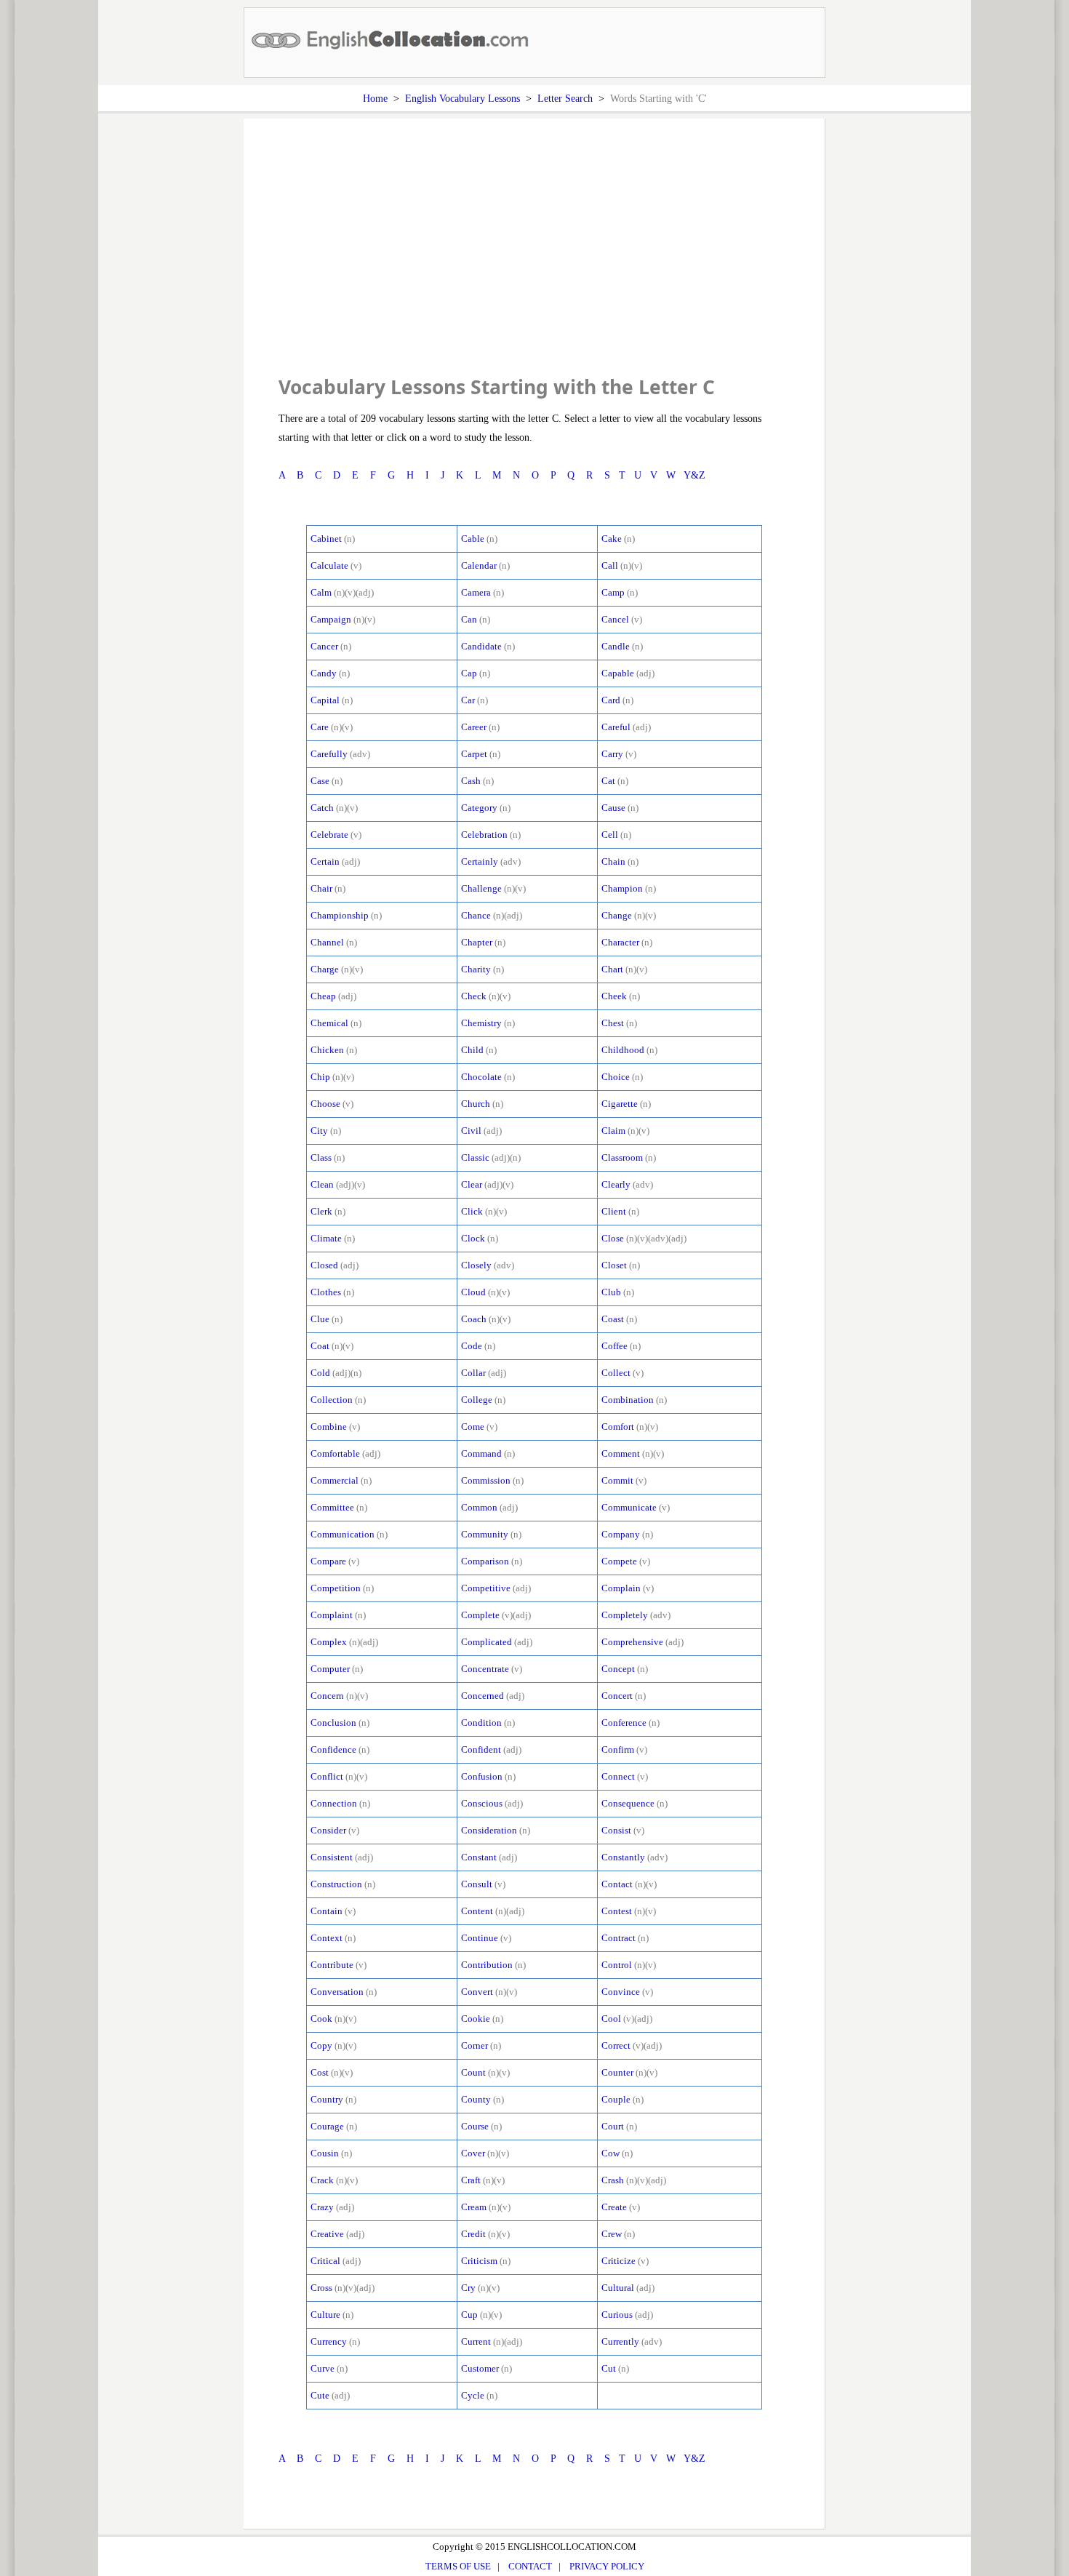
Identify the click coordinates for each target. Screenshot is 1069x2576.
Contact (617, 1884)
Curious (617, 2315)
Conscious (482, 1803)
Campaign (331, 619)
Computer (330, 1669)
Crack (322, 2180)
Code (472, 1346)
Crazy (322, 2207)
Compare (328, 1561)
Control (617, 1965)
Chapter (477, 942)
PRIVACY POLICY (607, 2566)
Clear (472, 1184)
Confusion (482, 1776)
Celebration (484, 835)
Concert (617, 1696)
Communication (343, 1534)
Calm (321, 592)
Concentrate (485, 1669)
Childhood (623, 1050)
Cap (469, 673)
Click (472, 1211)
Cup (469, 2315)
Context (327, 1938)
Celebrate (329, 835)
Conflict (327, 1776)
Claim (613, 1131)
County (476, 2099)
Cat (608, 781)
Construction (336, 1884)
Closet (614, 1265)
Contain (327, 1911)
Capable (618, 673)
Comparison (485, 1561)
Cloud (473, 1292)
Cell (610, 835)
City (319, 1131)
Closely (476, 1265)
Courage (327, 2126)
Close (613, 1238)
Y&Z (694, 475)
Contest (617, 1911)
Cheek (614, 996)
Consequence (628, 1803)
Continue (480, 1938)
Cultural (618, 2288)
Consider (328, 1830)
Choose (325, 1104)
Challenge (481, 888)
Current (476, 2341)
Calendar (479, 565)
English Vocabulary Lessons (463, 98)
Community (485, 1534)
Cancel (615, 619)
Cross (321, 2288)
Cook (321, 2019)
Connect (618, 1776)
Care (320, 727)
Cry (468, 2288)
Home (375, 98)
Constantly (623, 1857)
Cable (473, 539)
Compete (619, 1561)
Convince (621, 1992)
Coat (320, 1346)
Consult (477, 1884)
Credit (473, 2234)
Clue (320, 1319)
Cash (471, 781)
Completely (625, 1615)
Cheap (323, 996)
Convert (477, 1992)
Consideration (489, 1830)
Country (327, 2099)
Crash (613, 2180)
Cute (320, 2395)
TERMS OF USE (458, 2566)
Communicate (629, 1507)
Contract (618, 1938)
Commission (486, 1480)
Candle (616, 646)
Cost (320, 2072)
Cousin (325, 2153)
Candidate (481, 646)
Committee (332, 1507)
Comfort (618, 1427)
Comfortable (335, 1453)
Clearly (616, 1184)
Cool (611, 2019)
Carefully (329, 754)
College (477, 1400)
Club (611, 1292)
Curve (323, 2368)
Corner (475, 2045)
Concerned (483, 1696)
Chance (476, 915)
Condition (481, 1723)
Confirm (618, 1749)
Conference (624, 1723)
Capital (325, 700)
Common (479, 1507)
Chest (613, 1023)
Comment (621, 1453)
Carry (612, 754)
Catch (322, 808)
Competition (336, 1588)
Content (477, 1911)
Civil (471, 1131)
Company (621, 1534)
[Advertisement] (534, 262)
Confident (481, 1749)
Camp (613, 592)
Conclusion (333, 1723)
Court (613, 2126)
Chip (320, 1077)
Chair (321, 888)
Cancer (324, 646)
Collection (332, 1400)
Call (610, 565)
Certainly (480, 861)
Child (472, 1050)
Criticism (479, 2261)
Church (476, 1104)
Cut (609, 2368)
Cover (473, 2153)
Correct (616, 2045)
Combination (628, 1400)
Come (473, 1427)
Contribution (487, 1965)
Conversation (337, 1992)
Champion (622, 888)
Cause (613, 808)
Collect (616, 1373)
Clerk (321, 1211)
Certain (325, 861)
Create (614, 2207)
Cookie (476, 2019)
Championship (340, 915)
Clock (473, 1238)
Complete (480, 1615)
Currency (329, 2341)
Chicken (327, 1050)
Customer (480, 2368)
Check (474, 996)
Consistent (332, 1857)
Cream (474, 2207)
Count (473, 2072)
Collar (473, 1373)
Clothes (326, 1292)
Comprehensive (632, 1642)
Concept (618, 1669)
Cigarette (620, 1104)
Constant (479, 1857)
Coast (613, 1319)
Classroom (622, 1157)
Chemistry (481, 1023)
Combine (329, 1427)
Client (614, 1211)
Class (321, 1157)
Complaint (332, 1615)
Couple (616, 2099)
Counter (617, 2072)
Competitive (486, 1588)
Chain (613, 861)
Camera (476, 592)
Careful (616, 727)
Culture (325, 2315)
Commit (617, 1480)
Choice (616, 1077)
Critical (325, 2261)
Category (479, 808)
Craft (471, 2180)
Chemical (329, 1023)
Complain (621, 1588)
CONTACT (530, 2566)
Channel (327, 942)
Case (320, 781)
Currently (620, 2341)
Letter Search (565, 98)
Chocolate (481, 1077)
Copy (321, 2045)
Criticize (618, 2261)
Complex (329, 1642)
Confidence (333, 1749)
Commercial (335, 1480)
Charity (476, 969)
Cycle (473, 2395)
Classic (475, 1157)
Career (474, 727)
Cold (320, 1373)
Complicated (487, 1642)
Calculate (329, 565)
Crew (612, 2234)
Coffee (614, 1346)
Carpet (474, 754)
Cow (610, 2153)
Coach (474, 1319)
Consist (616, 1830)
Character (620, 942)
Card (611, 700)
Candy (324, 673)
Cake (612, 539)
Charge (325, 969)
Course (475, 2126)
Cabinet (326, 539)
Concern (327, 1696)
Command (481, 1453)
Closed (324, 1265)
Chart (612, 969)
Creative (327, 2234)
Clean (322, 1184)
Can (469, 619)
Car (468, 700)
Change (617, 915)
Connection (334, 1803)
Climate (326, 1238)
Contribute (332, 1965)
